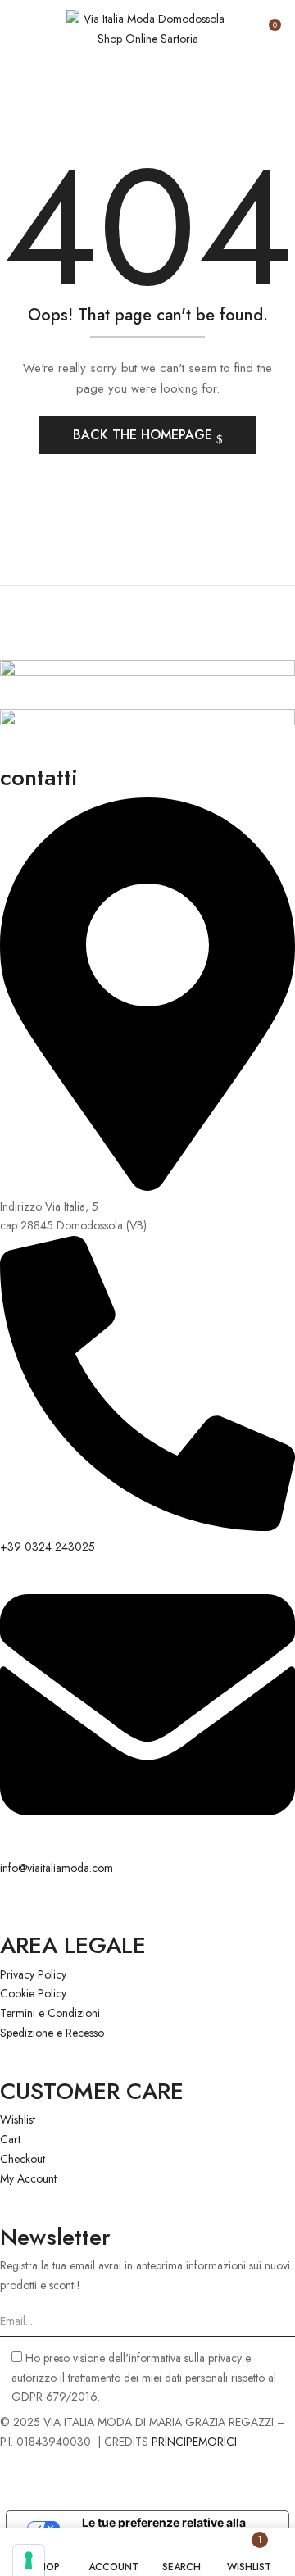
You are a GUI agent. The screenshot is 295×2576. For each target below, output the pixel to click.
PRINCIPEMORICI (194, 2442)
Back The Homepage (145, 435)
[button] (268, 31)
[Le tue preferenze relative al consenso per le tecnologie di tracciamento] (29, 2560)
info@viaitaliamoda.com (57, 1868)
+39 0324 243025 (48, 1547)
